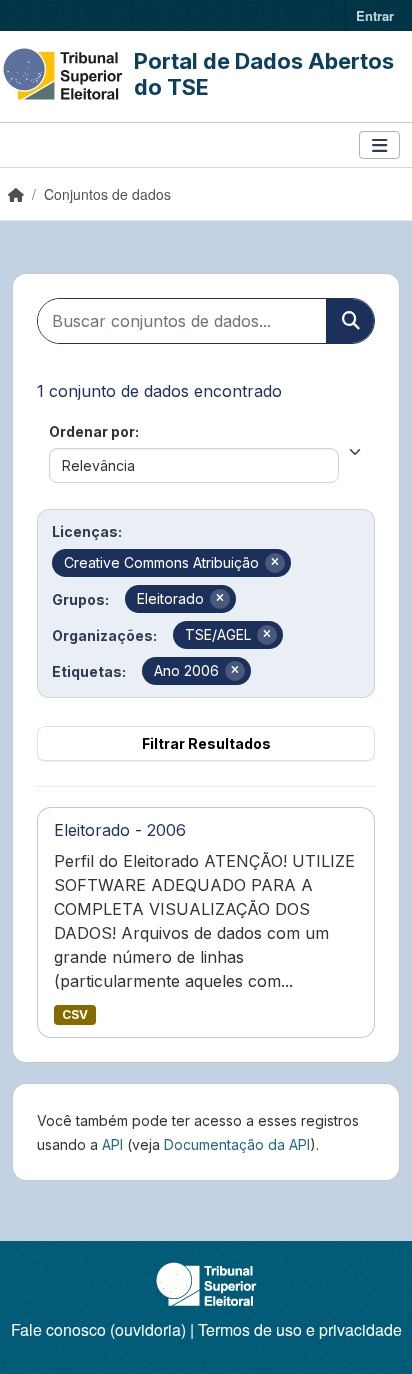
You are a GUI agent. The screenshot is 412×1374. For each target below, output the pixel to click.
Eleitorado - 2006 (120, 830)
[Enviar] (350, 321)
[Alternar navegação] (379, 145)
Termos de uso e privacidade (300, 1329)
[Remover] (275, 563)
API (112, 1144)
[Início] (16, 194)
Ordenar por (92, 431)
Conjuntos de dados (107, 194)
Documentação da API (237, 1144)
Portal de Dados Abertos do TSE (264, 74)
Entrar (375, 15)
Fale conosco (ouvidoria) (98, 1329)
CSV (75, 1014)
